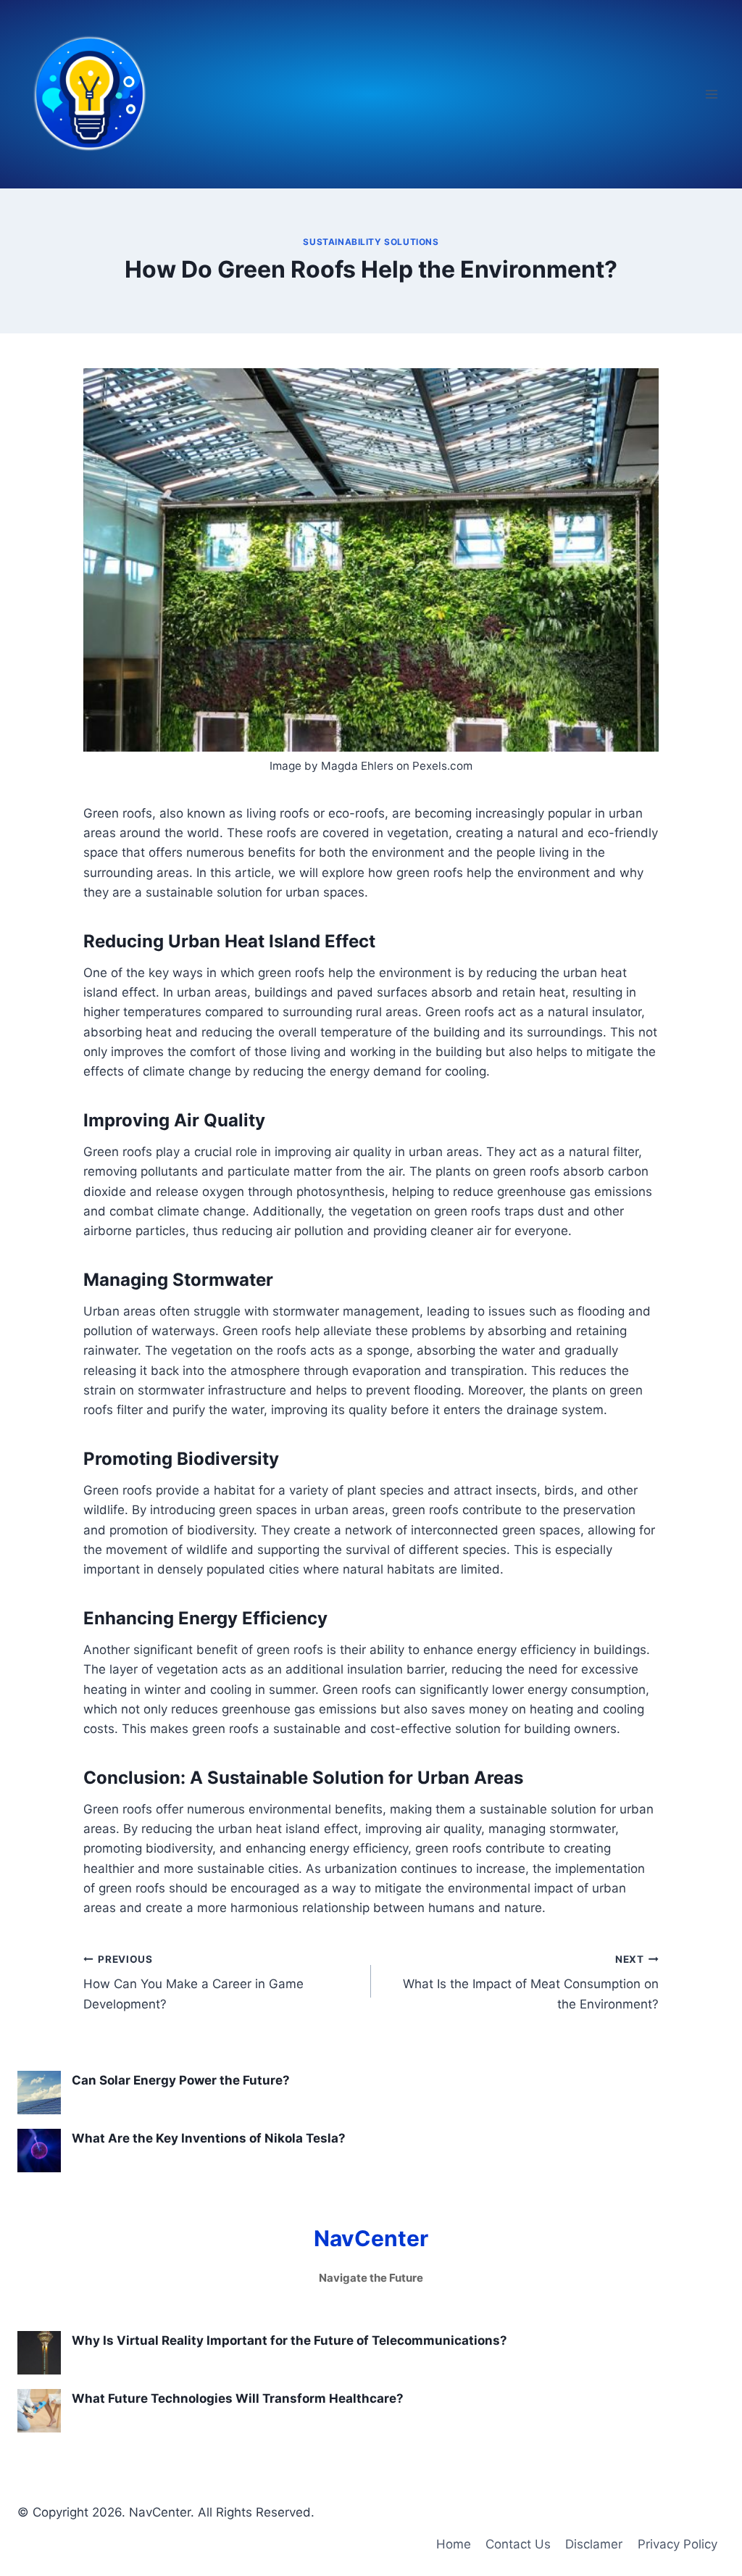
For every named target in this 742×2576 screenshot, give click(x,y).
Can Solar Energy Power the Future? (181, 2080)
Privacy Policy (678, 2544)
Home (454, 2544)
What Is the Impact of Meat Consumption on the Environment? (531, 1982)
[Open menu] (711, 94)
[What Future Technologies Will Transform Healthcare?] (39, 2411)
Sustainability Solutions (371, 242)
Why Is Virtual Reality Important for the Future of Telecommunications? (289, 2340)
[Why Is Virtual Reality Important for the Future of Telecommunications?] (39, 2353)
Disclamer (594, 2544)
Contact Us (518, 2544)
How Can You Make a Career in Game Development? (193, 1982)
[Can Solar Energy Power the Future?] (39, 2093)
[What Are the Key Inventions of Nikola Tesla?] (39, 2151)
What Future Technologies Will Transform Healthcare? (238, 2398)
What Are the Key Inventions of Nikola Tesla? (209, 2138)
